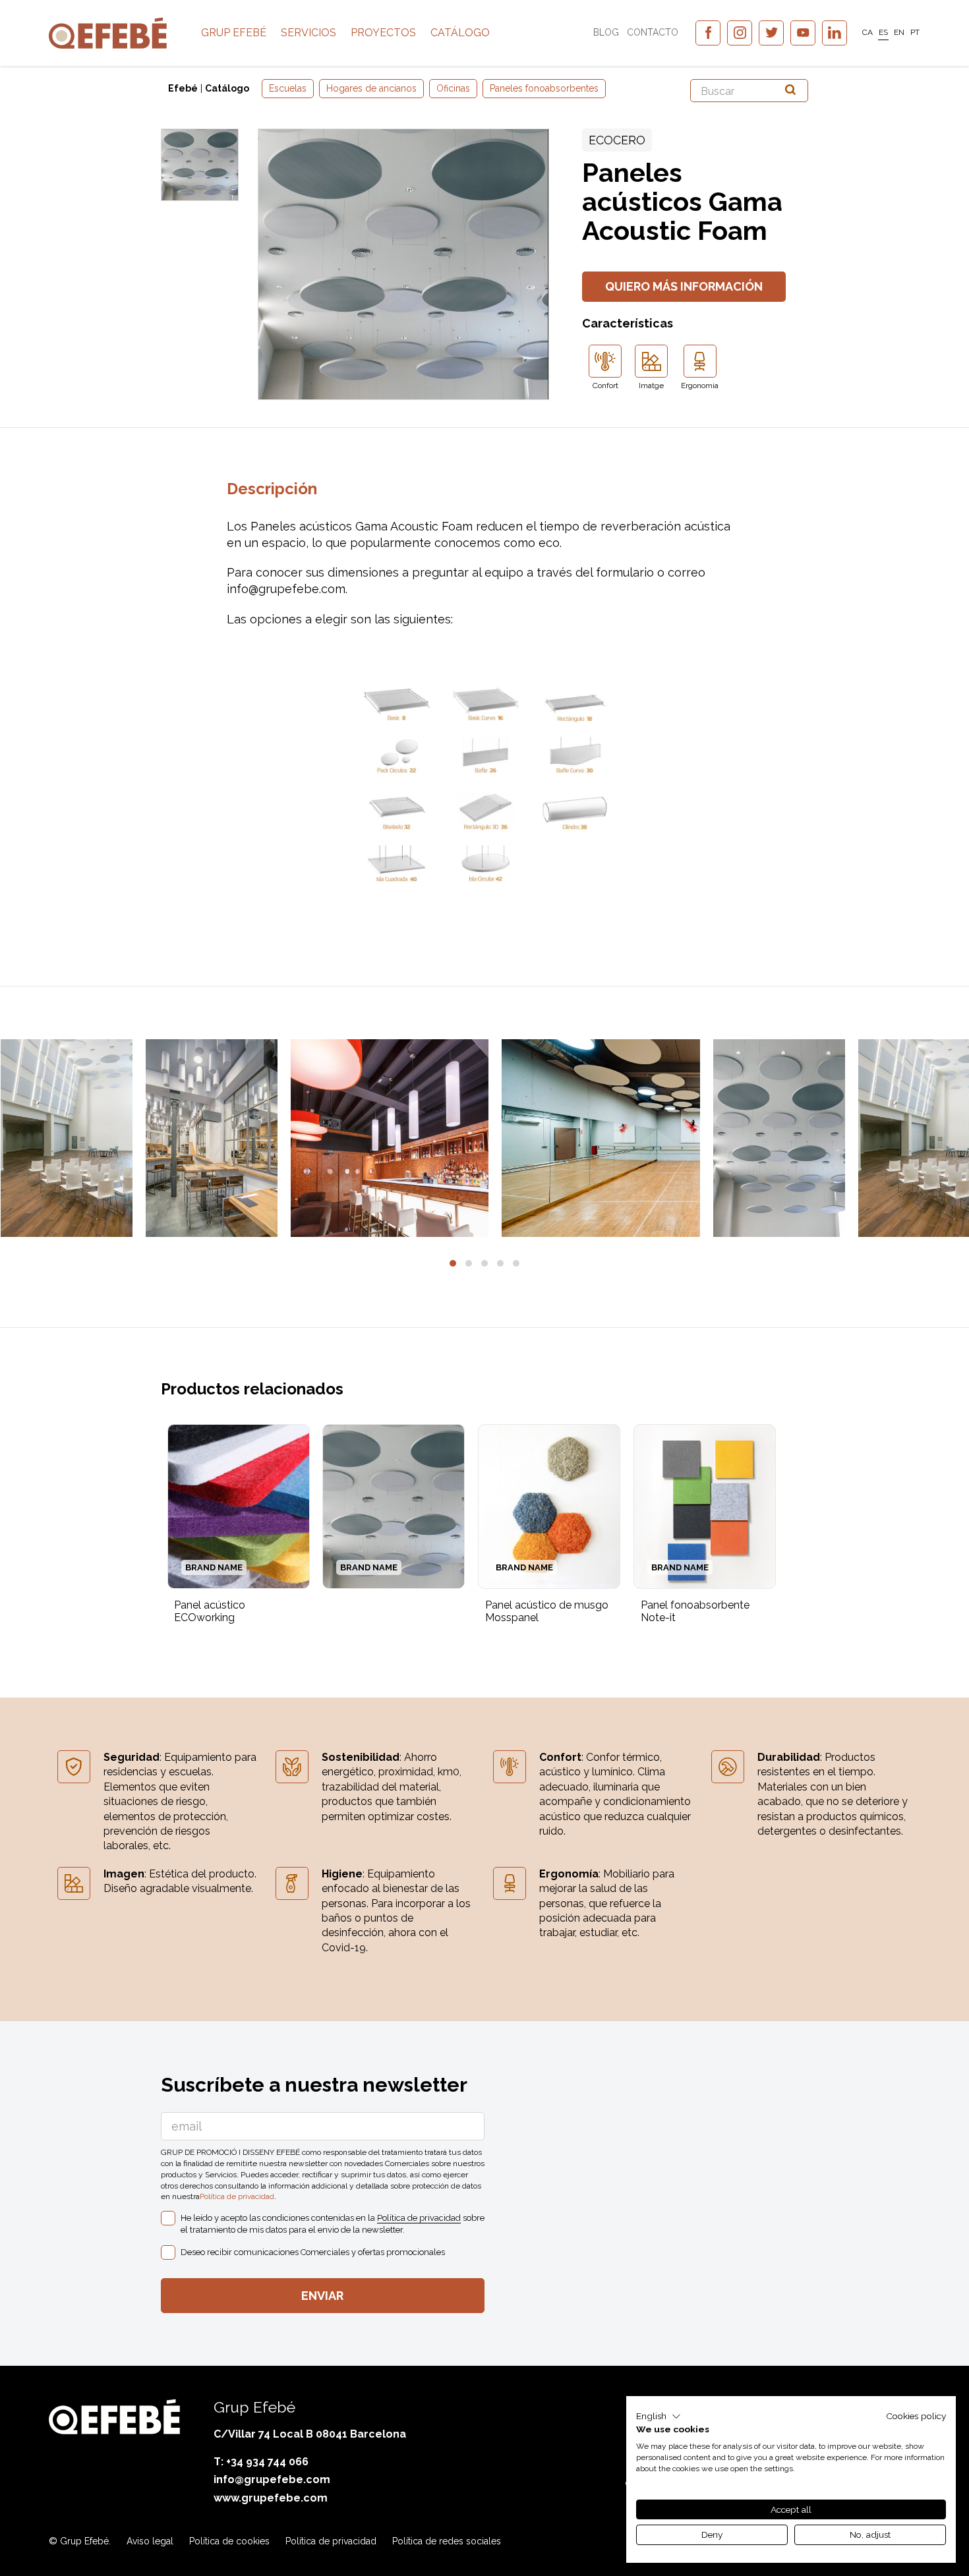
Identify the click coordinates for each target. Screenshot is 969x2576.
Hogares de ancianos (371, 88)
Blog (606, 32)
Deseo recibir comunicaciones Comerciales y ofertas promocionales (313, 2252)
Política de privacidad (237, 2196)
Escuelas (288, 88)
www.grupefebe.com (271, 2498)
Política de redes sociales (447, 2541)
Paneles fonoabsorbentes (544, 88)
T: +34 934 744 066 (261, 2462)
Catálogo (460, 33)
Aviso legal (150, 2541)
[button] (453, 1263)
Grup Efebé (234, 33)
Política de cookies (229, 2541)
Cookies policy (916, 2416)
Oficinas (453, 88)
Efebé (183, 88)
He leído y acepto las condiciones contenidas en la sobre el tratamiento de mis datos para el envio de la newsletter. (333, 2224)
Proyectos (383, 33)
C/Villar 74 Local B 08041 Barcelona (310, 2434)
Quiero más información (684, 286)
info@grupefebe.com (272, 2479)
